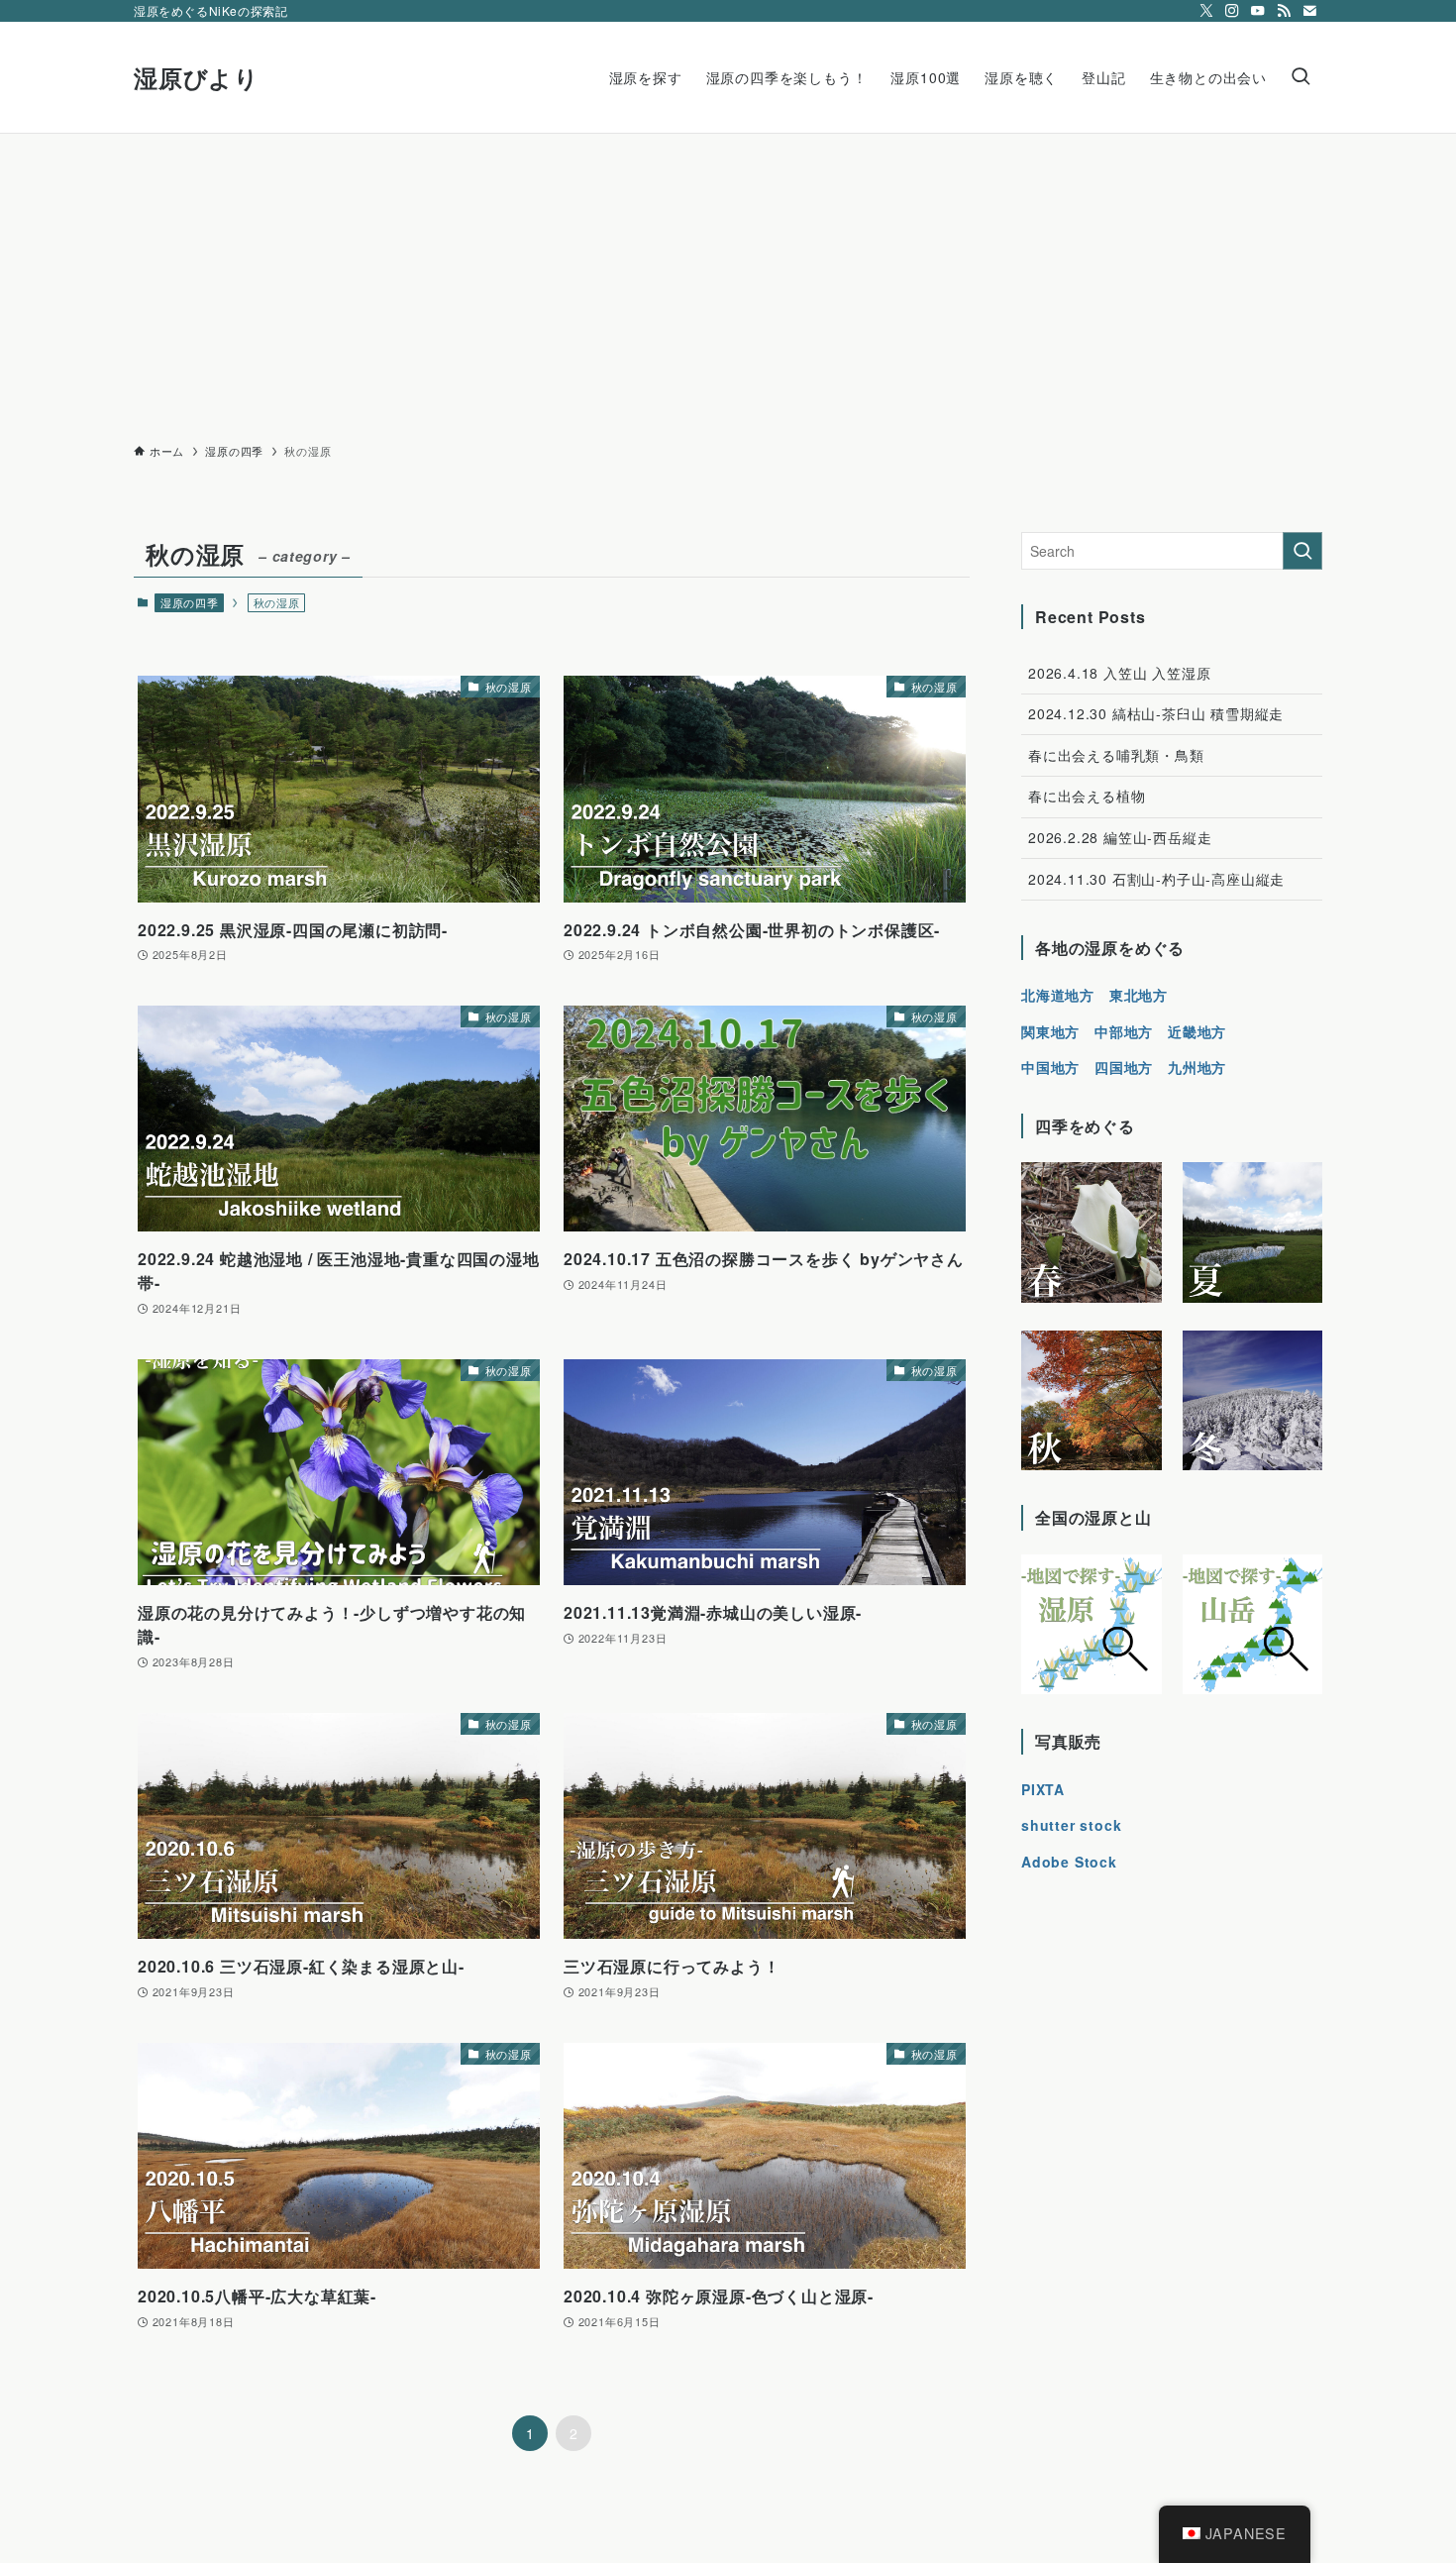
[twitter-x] (1206, 11)
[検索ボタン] (1300, 77)
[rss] (1284, 11)
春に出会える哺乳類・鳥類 (1116, 755)
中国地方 (1050, 1067)
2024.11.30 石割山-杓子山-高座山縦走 (1156, 879)
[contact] (1309, 11)
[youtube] (1258, 11)
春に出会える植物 (1087, 796)
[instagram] (1232, 11)
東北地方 (1139, 995)
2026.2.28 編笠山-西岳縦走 (1120, 837)
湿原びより (197, 77)
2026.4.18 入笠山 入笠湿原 (1119, 673)
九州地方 (1197, 1067)
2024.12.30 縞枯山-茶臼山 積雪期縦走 (1156, 713)
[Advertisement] (728, 282)
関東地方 (1050, 1031)
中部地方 (1124, 1031)
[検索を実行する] (1302, 551)
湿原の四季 (190, 602)
